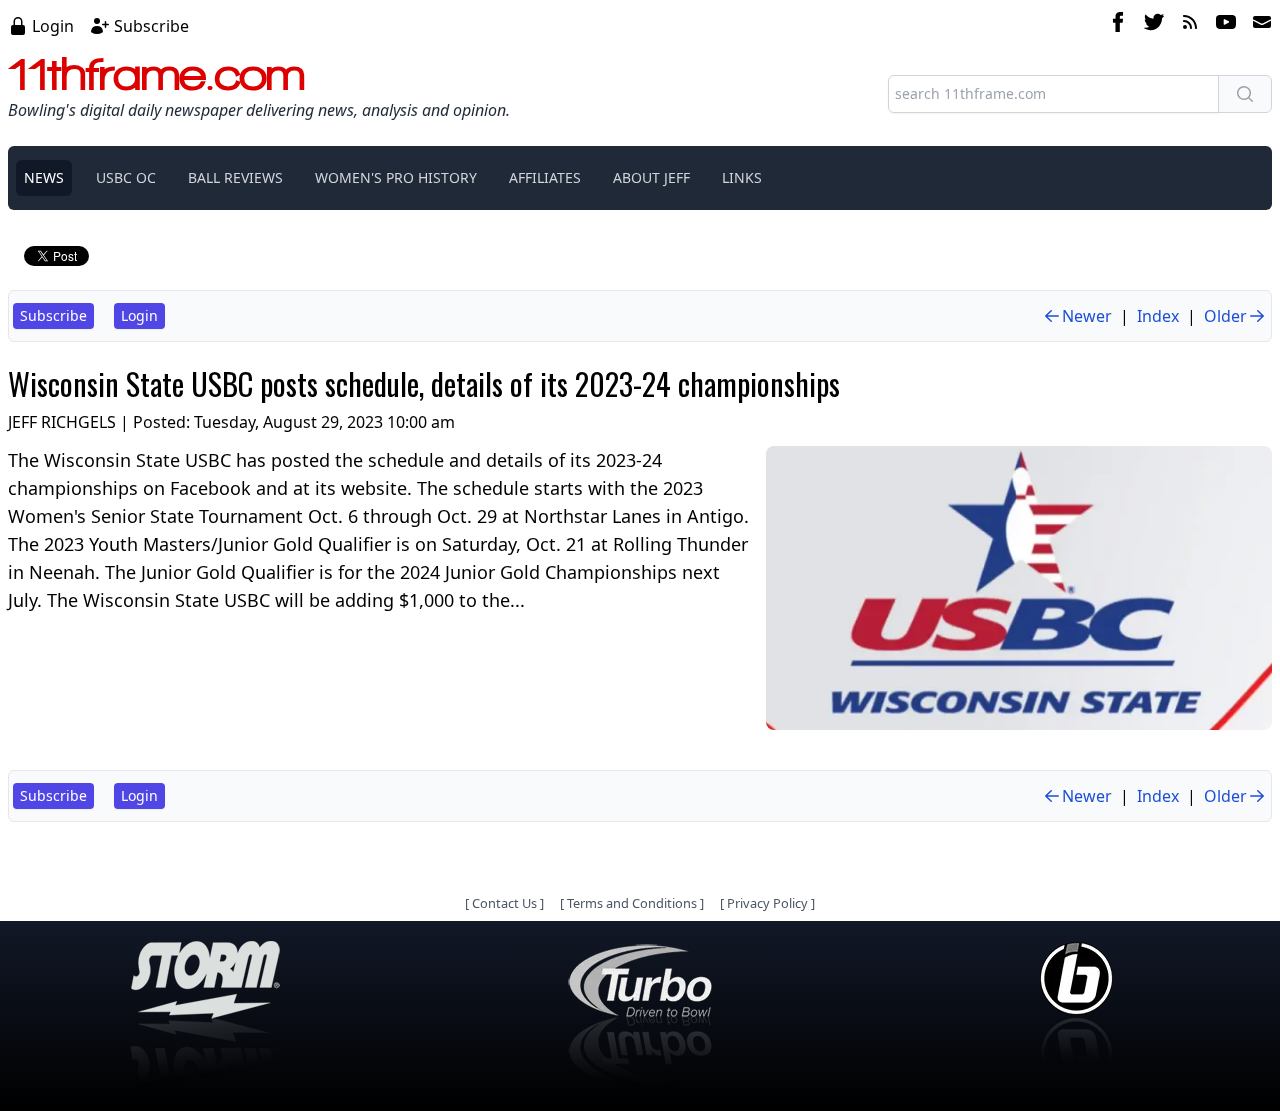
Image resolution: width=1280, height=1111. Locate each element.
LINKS (742, 177)
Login (53, 26)
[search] (1245, 94)
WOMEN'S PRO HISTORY (396, 177)
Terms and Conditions (632, 903)
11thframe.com (156, 74)
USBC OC (126, 177)
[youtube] (1226, 25)
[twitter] (1154, 25)
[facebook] (1118, 25)
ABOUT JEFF (651, 177)
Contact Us (504, 903)
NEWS (44, 177)
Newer (1087, 316)
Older (1225, 316)
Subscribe (151, 26)
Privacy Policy (767, 903)
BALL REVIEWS (235, 177)
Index (1158, 316)
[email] (1258, 25)
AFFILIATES (545, 177)
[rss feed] (1190, 25)
